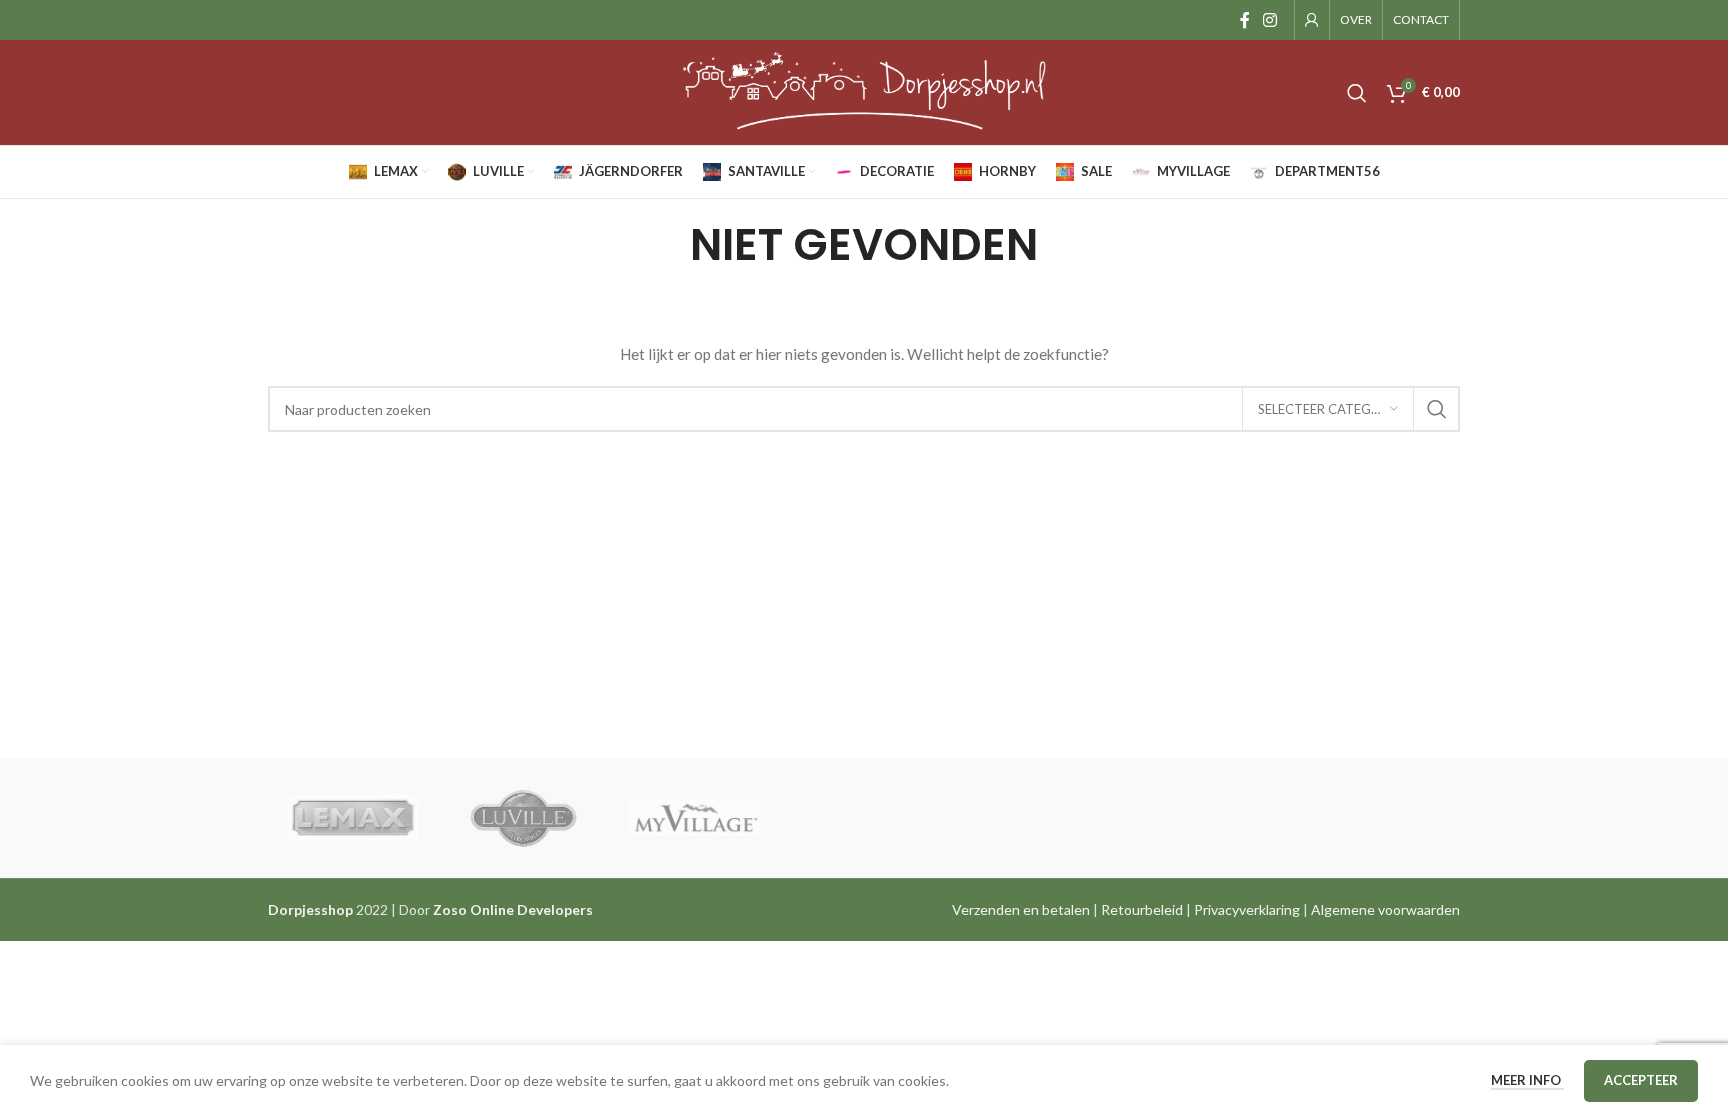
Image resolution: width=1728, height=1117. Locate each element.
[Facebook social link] (1244, 20)
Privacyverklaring (1247, 909)
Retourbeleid (1142, 909)
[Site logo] (864, 90)
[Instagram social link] (1270, 20)
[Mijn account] (1312, 20)
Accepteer (1641, 1080)
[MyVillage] (694, 818)
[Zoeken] (1357, 93)
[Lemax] (353, 818)
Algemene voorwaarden (1385, 909)
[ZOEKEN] (1437, 409)
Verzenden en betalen (1021, 909)
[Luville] (523, 818)
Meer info (1527, 1080)
